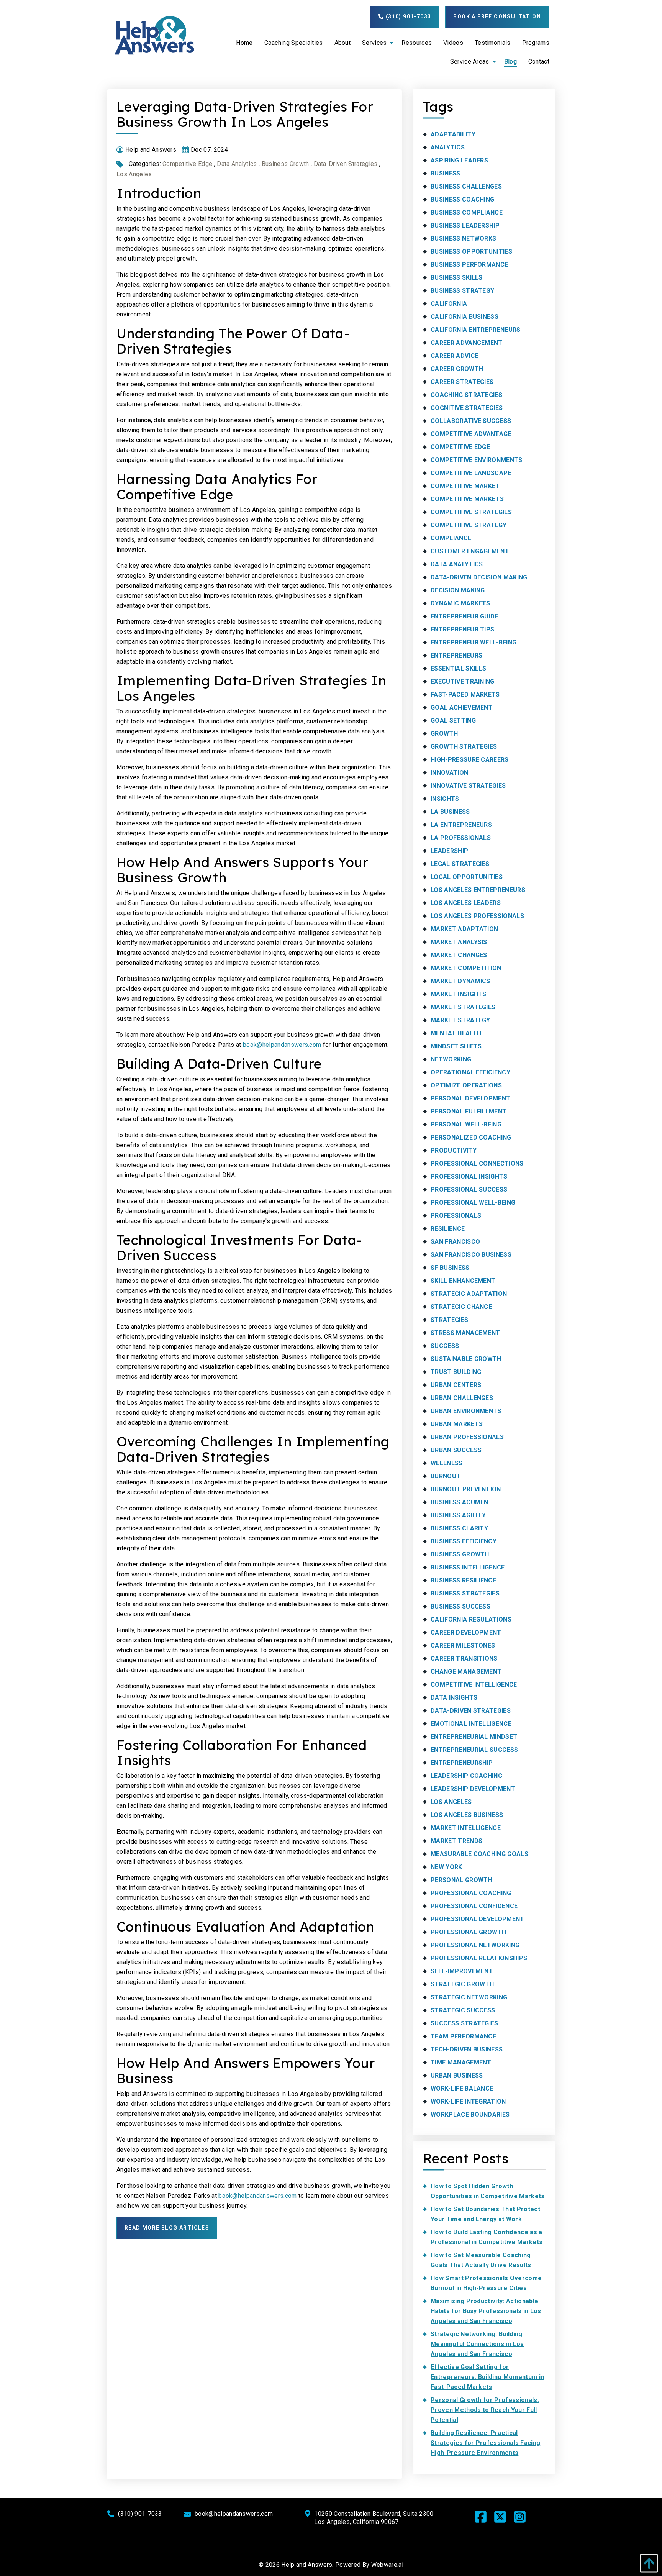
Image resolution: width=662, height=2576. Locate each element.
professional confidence (474, 1906)
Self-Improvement (462, 1971)
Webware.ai (387, 2565)
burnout (446, 1476)
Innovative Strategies (468, 786)
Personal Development (470, 1098)
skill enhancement (463, 1281)
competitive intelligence (474, 1685)
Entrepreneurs (456, 655)
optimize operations (466, 1085)
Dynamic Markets (460, 603)
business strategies (465, 1593)
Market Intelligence (466, 1828)
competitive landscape (471, 473)
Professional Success (469, 1190)
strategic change (461, 1307)
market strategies (463, 1007)
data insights (454, 1698)
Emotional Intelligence (471, 1724)
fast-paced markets (465, 694)
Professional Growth (468, 1932)
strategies (449, 1320)
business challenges (466, 186)
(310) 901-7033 (407, 16)
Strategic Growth (462, 1984)
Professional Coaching (471, 1893)
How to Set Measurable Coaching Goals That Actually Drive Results (481, 2260)
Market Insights (459, 994)
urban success (456, 1450)
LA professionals (461, 838)
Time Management (461, 2062)
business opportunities (471, 252)
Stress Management (465, 1333)
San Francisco (455, 1242)
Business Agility (458, 1515)
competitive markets (467, 499)
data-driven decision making (479, 577)
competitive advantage (471, 434)
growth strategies (464, 747)
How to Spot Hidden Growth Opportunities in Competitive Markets (488, 2191)
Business (446, 173)
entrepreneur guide (465, 616)
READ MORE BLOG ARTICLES (167, 2228)
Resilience (448, 1229)
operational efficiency (470, 1072)
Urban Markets (457, 1424)
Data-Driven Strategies (346, 164)
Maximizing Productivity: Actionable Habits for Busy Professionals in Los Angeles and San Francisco (486, 2311)
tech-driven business (467, 2049)
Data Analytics (237, 164)
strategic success (463, 2010)
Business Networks (463, 239)
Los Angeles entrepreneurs (478, 890)
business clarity (459, 1528)
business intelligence (468, 1567)
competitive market (465, 486)
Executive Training (463, 681)
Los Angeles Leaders (466, 903)
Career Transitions (464, 1659)
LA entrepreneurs (461, 825)
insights (445, 799)
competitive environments (477, 460)
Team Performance (463, 2036)
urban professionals (467, 1437)
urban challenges (462, 1398)
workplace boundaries (470, 2114)
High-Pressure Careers (470, 760)
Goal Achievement (462, 708)
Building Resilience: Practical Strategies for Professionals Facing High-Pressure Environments (485, 2443)
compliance (451, 538)
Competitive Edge (187, 164)
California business (465, 317)
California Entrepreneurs (476, 330)
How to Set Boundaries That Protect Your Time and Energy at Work (485, 2214)
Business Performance (469, 265)
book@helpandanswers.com (282, 1045)
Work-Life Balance (462, 2088)
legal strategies (460, 864)
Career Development (466, 1632)
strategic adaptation (469, 1294)
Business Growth (285, 164)
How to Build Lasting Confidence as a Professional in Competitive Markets (487, 2237)
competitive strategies (471, 512)
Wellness (447, 1463)
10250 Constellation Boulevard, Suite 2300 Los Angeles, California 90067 (374, 2518)
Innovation (449, 773)
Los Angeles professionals (477, 916)
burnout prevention (466, 1489)
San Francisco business (471, 1255)
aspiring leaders (459, 160)
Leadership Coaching (466, 1776)
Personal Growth (461, 1880)
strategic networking (469, 1997)
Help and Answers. (307, 2565)
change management (466, 1672)
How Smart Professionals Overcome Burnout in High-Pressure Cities (486, 2283)
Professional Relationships (479, 1958)
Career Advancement (467, 343)
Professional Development (478, 1919)
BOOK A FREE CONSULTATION (497, 16)
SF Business (450, 1268)
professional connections (477, 1163)
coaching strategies (466, 395)
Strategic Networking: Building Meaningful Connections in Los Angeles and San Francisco (477, 2344)
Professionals (456, 1216)
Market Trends (456, 1841)
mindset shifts (456, 1046)
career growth (457, 369)
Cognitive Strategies (467, 408)
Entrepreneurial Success (474, 1750)
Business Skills (457, 278)
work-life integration (468, 2101)
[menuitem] (244, 43)
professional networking (475, 1945)
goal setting (453, 721)
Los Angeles (134, 174)
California (449, 304)
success (445, 1346)
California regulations (471, 1619)
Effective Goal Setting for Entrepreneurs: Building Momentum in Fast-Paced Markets (487, 2377)
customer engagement (470, 551)
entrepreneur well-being (474, 642)
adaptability (453, 134)
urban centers (456, 1385)
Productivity (454, 1150)
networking (451, 1059)
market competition (466, 968)
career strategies (462, 382)
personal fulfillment (469, 1111)
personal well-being (466, 1124)
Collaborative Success (471, 421)
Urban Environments (466, 1411)
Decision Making (458, 590)
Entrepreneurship (462, 1763)
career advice (454, 356)
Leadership (449, 851)
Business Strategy (462, 291)
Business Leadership (465, 225)
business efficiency (464, 1541)
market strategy (460, 1020)
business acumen (460, 1502)
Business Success (460, 1606)
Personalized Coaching (471, 1137)
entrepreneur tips (462, 629)
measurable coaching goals (479, 1854)
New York (447, 1867)
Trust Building (456, 1372)
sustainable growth (466, 1359)
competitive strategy (469, 525)
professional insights (469, 1176)
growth (444, 734)
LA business (450, 812)
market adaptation (464, 929)
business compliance (467, 212)
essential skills (458, 668)
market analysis (459, 942)
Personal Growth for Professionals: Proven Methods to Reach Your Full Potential (485, 2410)
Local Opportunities (467, 877)
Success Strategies (465, 2023)
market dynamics (460, 981)
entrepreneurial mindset (474, 1737)
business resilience (463, 1580)
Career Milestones (463, 1645)
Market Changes (459, 955)
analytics (448, 147)
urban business (457, 2075)
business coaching (462, 199)
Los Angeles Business (467, 1815)
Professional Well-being (473, 1203)
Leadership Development (473, 1789)
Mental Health (456, 1033)
